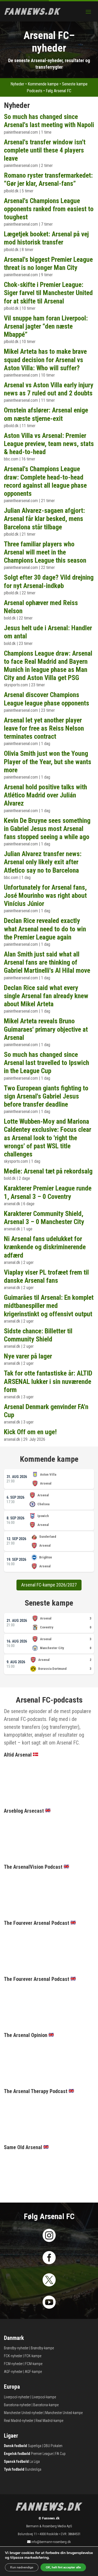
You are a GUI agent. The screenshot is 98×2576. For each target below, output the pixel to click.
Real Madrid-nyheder (19, 2421)
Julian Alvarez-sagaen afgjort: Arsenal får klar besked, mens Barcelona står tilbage (44, 519)
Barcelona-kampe (46, 2405)
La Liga (35, 2461)
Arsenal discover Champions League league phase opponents (47, 699)
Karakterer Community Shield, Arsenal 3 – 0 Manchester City (44, 1218)
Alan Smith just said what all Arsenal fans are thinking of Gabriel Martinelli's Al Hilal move (47, 962)
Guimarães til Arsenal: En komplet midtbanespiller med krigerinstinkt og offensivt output (49, 1306)
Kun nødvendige (22, 2567)
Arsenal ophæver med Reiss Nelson (41, 607)
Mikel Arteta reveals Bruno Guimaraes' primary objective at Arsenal (46, 1029)
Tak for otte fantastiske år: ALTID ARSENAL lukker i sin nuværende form (48, 1381)
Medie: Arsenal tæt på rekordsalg (48, 1171)
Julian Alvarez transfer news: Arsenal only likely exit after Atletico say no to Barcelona (43, 862)
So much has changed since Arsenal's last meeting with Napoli (49, 121)
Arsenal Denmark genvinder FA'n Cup (46, 1411)
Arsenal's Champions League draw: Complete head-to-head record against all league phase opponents (45, 481)
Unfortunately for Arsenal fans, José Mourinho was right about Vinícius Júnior (45, 895)
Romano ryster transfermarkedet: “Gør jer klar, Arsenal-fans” (48, 179)
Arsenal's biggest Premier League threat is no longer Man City (48, 263)
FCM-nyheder (13, 2364)
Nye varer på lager (28, 1356)
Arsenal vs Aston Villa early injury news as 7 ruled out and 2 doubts (49, 389)
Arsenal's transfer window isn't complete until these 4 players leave (45, 150)
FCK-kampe (33, 2356)
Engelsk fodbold (17, 2454)
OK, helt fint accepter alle (63, 2567)
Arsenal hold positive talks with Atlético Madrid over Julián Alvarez (45, 795)
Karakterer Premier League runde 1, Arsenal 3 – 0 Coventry (48, 1192)
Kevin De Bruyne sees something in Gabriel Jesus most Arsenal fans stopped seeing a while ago (47, 829)
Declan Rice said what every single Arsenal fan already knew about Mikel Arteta (46, 996)
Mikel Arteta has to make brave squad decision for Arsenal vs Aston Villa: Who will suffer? (45, 360)
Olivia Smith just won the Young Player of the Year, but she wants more (48, 762)
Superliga (34, 2446)
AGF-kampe (33, 2372)
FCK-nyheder (13, 2356)
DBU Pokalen (53, 2446)
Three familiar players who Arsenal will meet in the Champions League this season (45, 552)
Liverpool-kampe (44, 2397)
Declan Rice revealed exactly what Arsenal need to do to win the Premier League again (45, 929)
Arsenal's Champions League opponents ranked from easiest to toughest (49, 209)
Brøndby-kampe (42, 2348)
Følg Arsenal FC (59, 91)
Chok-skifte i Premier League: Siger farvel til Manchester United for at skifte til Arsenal (48, 293)
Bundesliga (33, 2469)
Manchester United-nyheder (23, 2413)
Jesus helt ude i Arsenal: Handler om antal (48, 632)
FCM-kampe (34, 2364)
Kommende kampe (43, 84)
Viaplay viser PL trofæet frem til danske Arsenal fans (46, 1276)
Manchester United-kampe (64, 2413)
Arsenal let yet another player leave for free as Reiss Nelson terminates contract (44, 728)
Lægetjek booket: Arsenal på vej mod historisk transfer (46, 238)
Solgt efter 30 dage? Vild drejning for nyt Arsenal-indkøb (49, 581)
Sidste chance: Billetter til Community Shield (38, 1335)
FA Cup (60, 2454)
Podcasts (34, 91)
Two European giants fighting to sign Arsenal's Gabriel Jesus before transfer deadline (46, 1096)
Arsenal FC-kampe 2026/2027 (49, 1585)
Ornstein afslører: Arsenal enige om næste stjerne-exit (46, 414)
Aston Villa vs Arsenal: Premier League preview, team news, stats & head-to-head (49, 444)
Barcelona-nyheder (17, 2405)
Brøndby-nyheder (16, 2348)
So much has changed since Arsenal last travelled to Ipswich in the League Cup (47, 1063)
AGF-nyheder (13, 2372)
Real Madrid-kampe (49, 2421)
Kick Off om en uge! (30, 1432)
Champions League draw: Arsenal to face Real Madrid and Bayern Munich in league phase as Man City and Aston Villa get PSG (48, 666)
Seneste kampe (75, 84)
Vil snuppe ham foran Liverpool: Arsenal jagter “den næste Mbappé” (46, 326)
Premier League (42, 2454)
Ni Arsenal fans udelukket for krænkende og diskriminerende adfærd (45, 1247)
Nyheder (17, 84)
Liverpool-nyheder (17, 2397)
